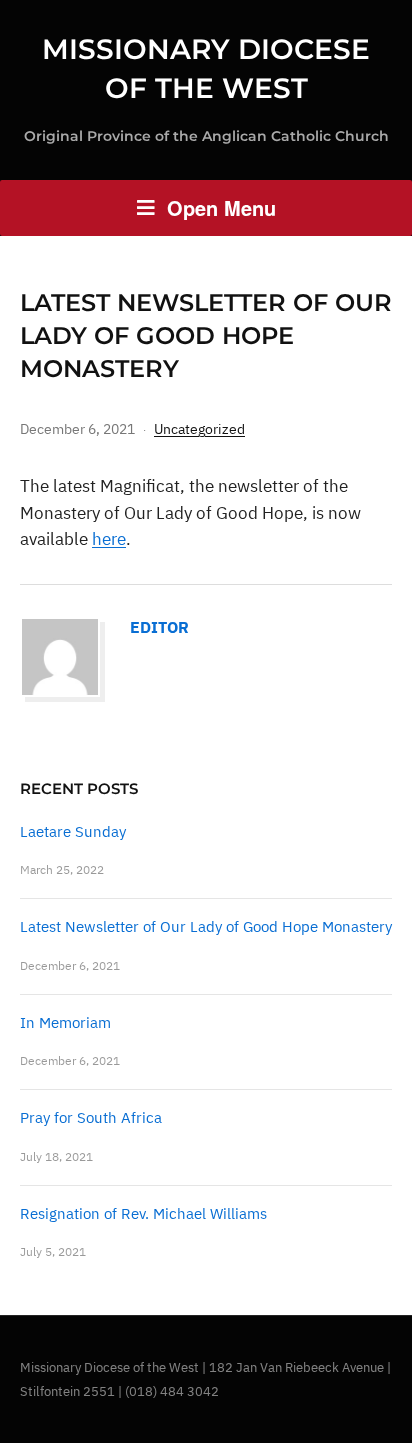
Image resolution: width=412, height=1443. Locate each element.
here (109, 539)
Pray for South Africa (91, 1117)
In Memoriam (65, 1022)
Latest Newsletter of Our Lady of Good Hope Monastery (206, 926)
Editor (159, 627)
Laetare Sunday (73, 831)
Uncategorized (199, 429)
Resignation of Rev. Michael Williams (143, 1213)
